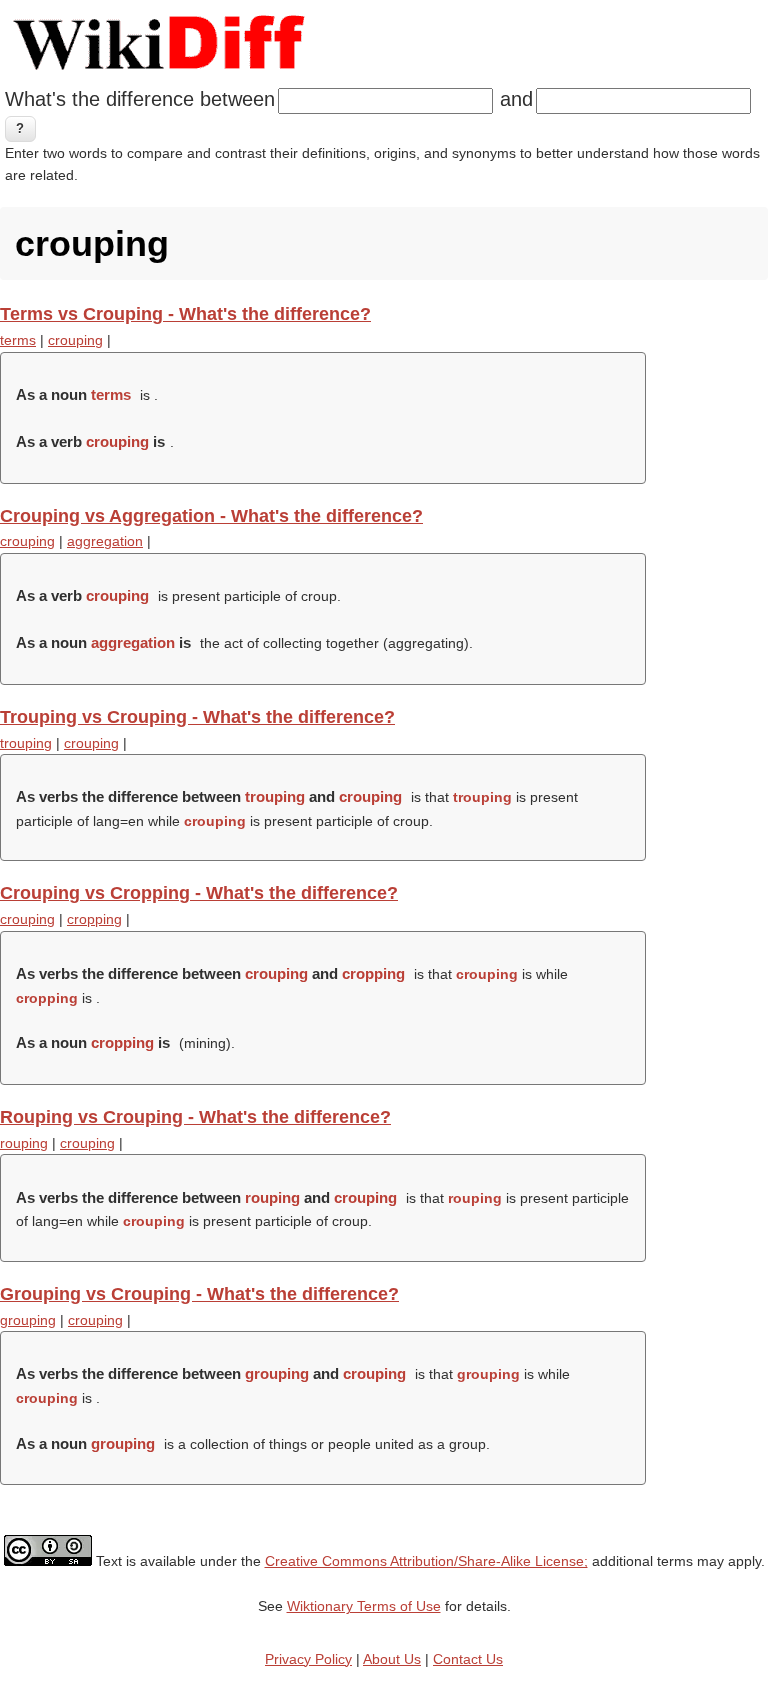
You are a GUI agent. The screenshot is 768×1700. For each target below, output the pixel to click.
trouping (26, 743)
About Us (392, 1659)
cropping (94, 919)
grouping (28, 1320)
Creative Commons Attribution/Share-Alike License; (426, 1561)
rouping (24, 1143)
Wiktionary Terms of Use (364, 1606)
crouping (75, 340)
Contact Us (468, 1659)
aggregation (105, 541)
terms (18, 340)
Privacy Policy (308, 1659)
